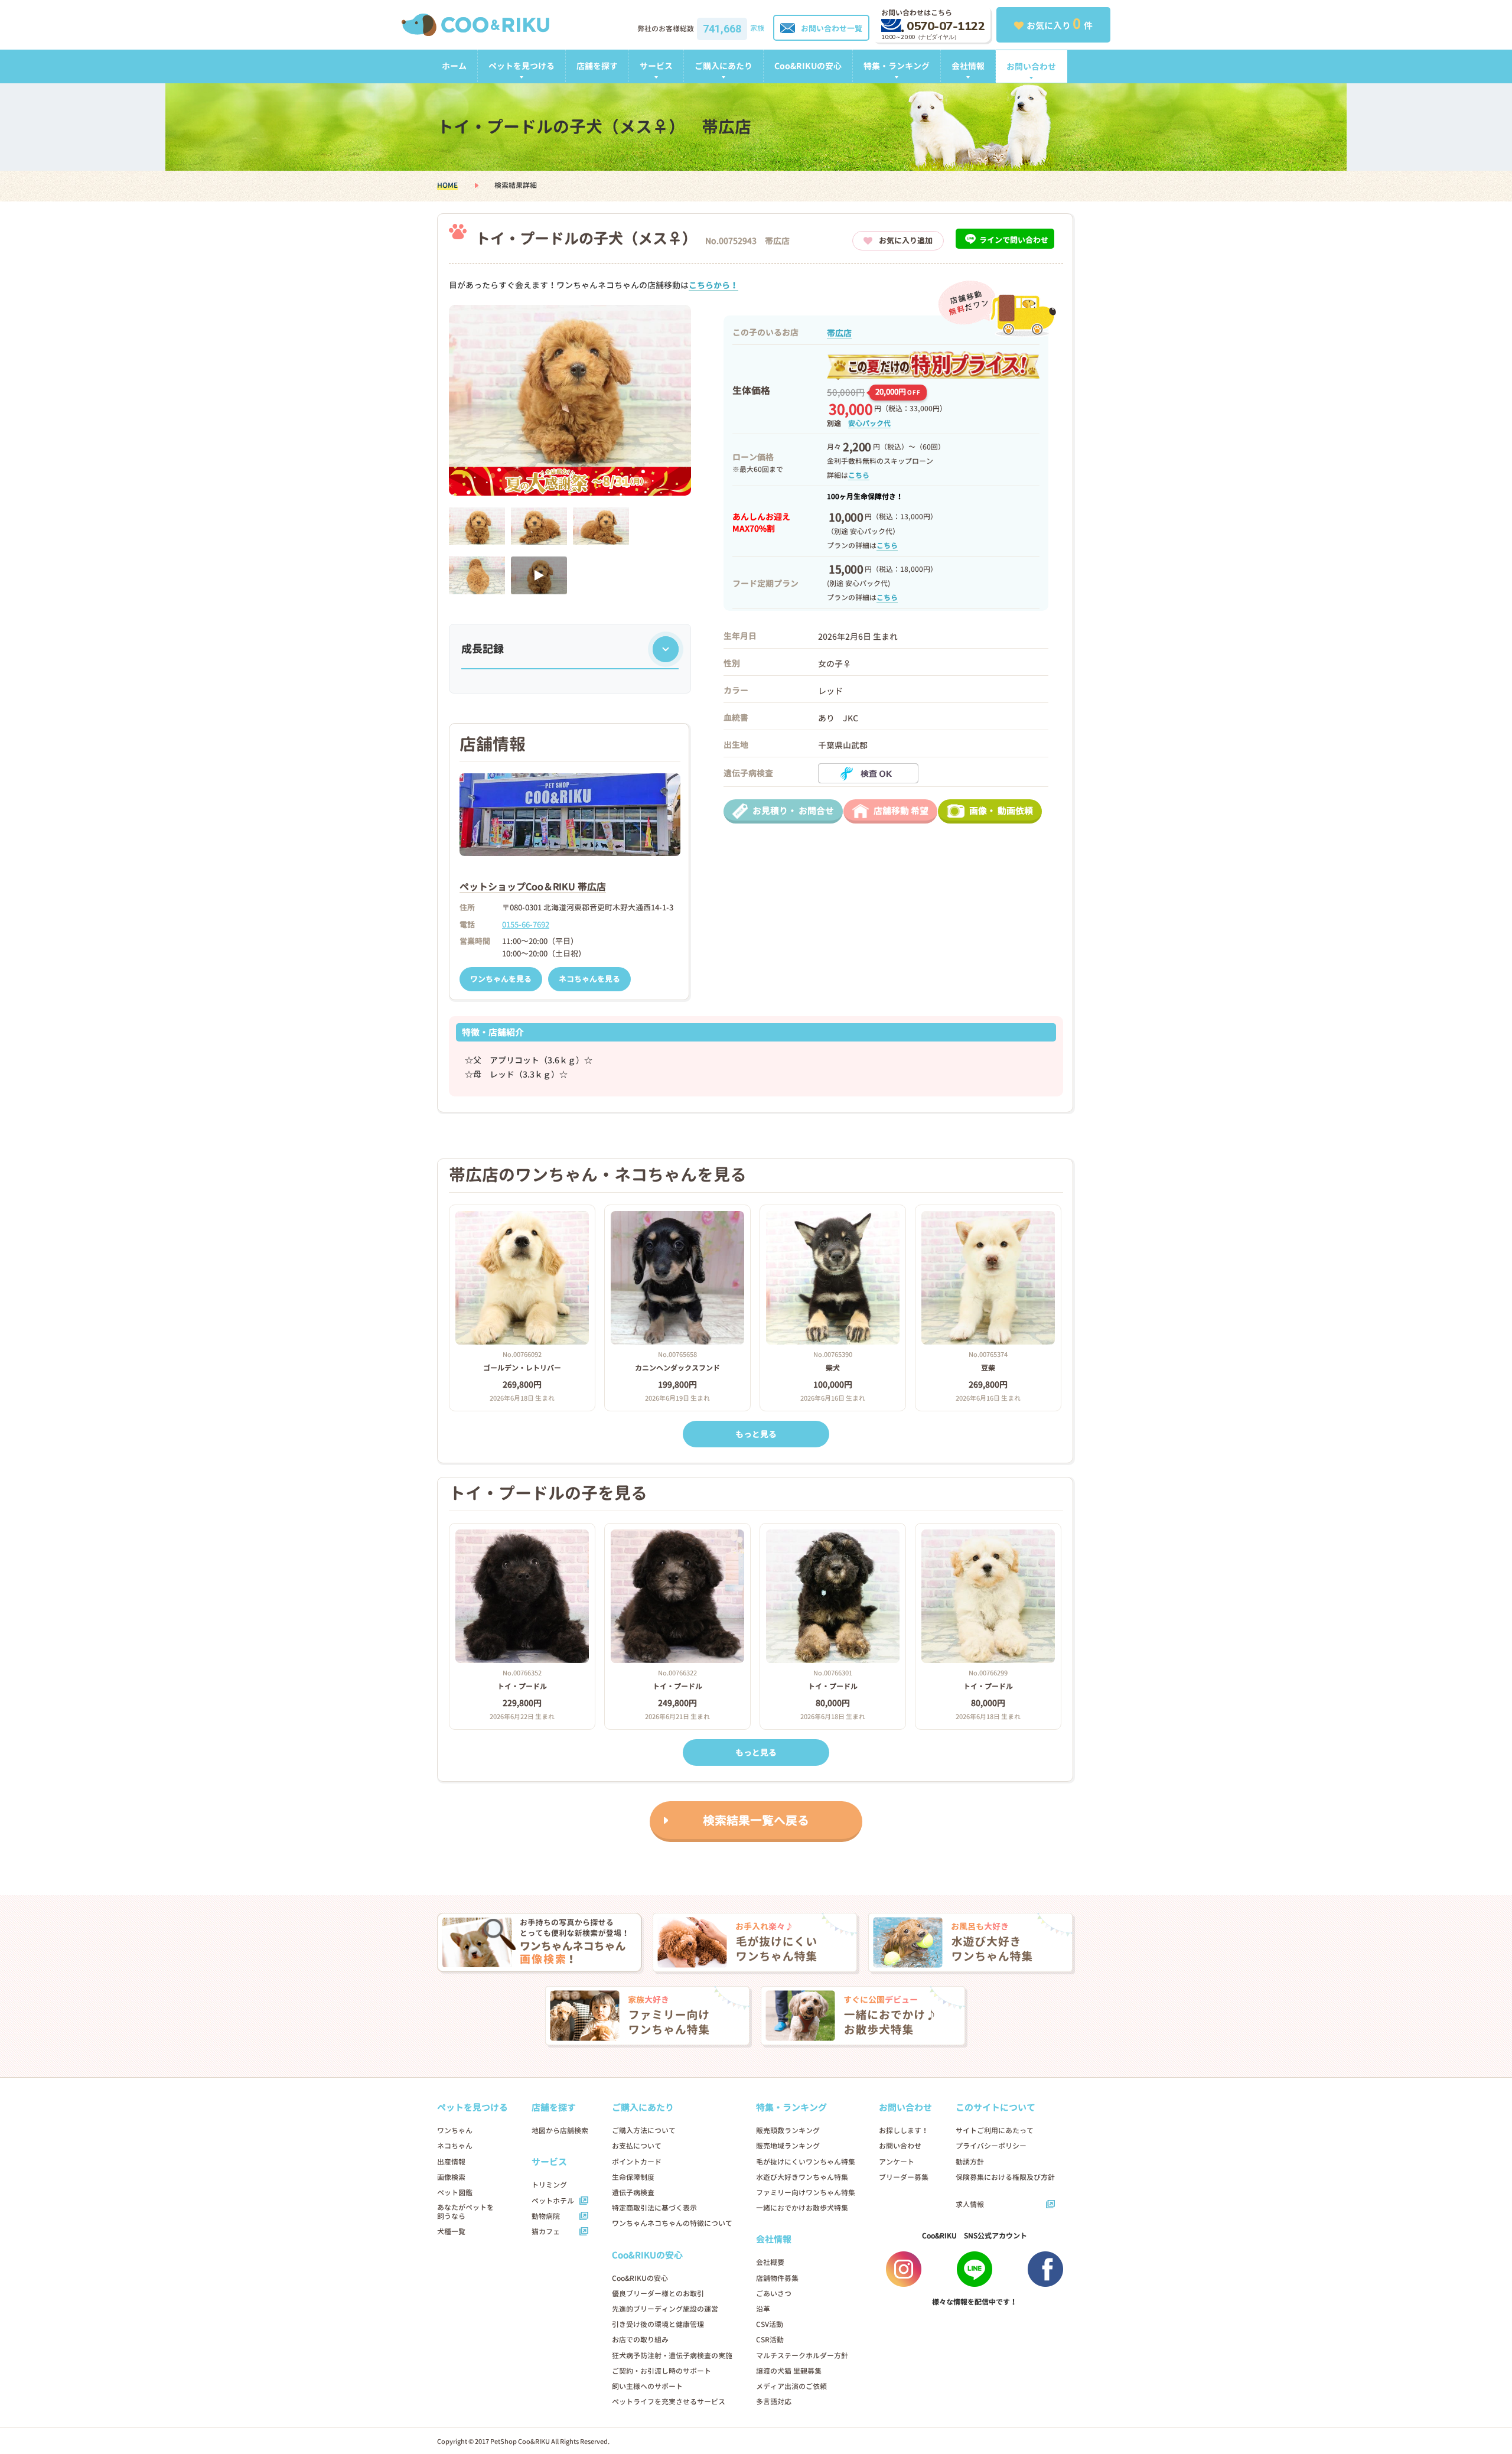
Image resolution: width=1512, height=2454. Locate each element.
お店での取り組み (640, 2340)
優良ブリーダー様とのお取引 (658, 2294)
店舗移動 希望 (901, 811)
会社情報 (968, 66)
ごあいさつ (774, 2294)
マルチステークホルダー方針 (802, 2356)
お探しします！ (904, 2131)
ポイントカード (637, 2162)
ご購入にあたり (724, 66)
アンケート (897, 2162)
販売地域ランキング (788, 2146)
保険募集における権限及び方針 (1005, 2177)
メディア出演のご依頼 (791, 2386)
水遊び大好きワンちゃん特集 (802, 2177)
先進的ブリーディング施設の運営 (665, 2309)
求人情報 (970, 2204)
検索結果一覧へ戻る (756, 1820)
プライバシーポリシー (991, 2146)
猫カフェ (546, 2232)
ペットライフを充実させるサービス (669, 2402)
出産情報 (451, 2162)
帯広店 (839, 333)
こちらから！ (713, 285)
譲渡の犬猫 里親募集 (789, 2371)
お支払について (637, 2146)
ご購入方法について (644, 2131)
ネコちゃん (455, 2146)
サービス (656, 66)
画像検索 (451, 2177)
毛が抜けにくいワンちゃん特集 (806, 2162)
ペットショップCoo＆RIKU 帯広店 (533, 887)
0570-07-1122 (946, 26)
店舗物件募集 (777, 2278)
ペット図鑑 (455, 2193)
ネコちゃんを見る (589, 979)
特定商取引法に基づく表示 (654, 2208)
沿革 (763, 2309)
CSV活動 (770, 2324)
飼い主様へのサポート (647, 2386)
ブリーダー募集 (904, 2177)
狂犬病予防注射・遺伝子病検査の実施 (672, 2356)
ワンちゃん (455, 2131)
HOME (447, 185)
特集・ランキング (897, 66)
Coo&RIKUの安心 (808, 66)
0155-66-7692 (526, 925)
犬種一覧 (451, 2232)
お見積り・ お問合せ (793, 811)
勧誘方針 (970, 2162)
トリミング (549, 2185)
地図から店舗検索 (560, 2131)
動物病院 (546, 2216)
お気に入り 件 (1060, 24)
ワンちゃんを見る (501, 979)
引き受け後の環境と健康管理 (658, 2324)
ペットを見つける (522, 66)
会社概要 (770, 2262)
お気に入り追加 (906, 240)
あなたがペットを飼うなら (465, 2212)
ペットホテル (553, 2201)
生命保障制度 (633, 2177)
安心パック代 (869, 423)
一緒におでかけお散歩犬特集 (802, 2208)
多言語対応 (774, 2402)
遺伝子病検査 (633, 2193)
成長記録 (483, 649)
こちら (859, 475)
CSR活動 (770, 2340)
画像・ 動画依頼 (1001, 811)
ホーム (454, 66)
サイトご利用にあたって (995, 2131)
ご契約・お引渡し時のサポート (661, 2371)
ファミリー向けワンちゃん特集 (806, 2193)
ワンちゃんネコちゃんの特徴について (672, 2223)
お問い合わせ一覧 (832, 28)
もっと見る (756, 1434)
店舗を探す (597, 66)
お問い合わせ (1031, 66)
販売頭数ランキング (788, 2131)
